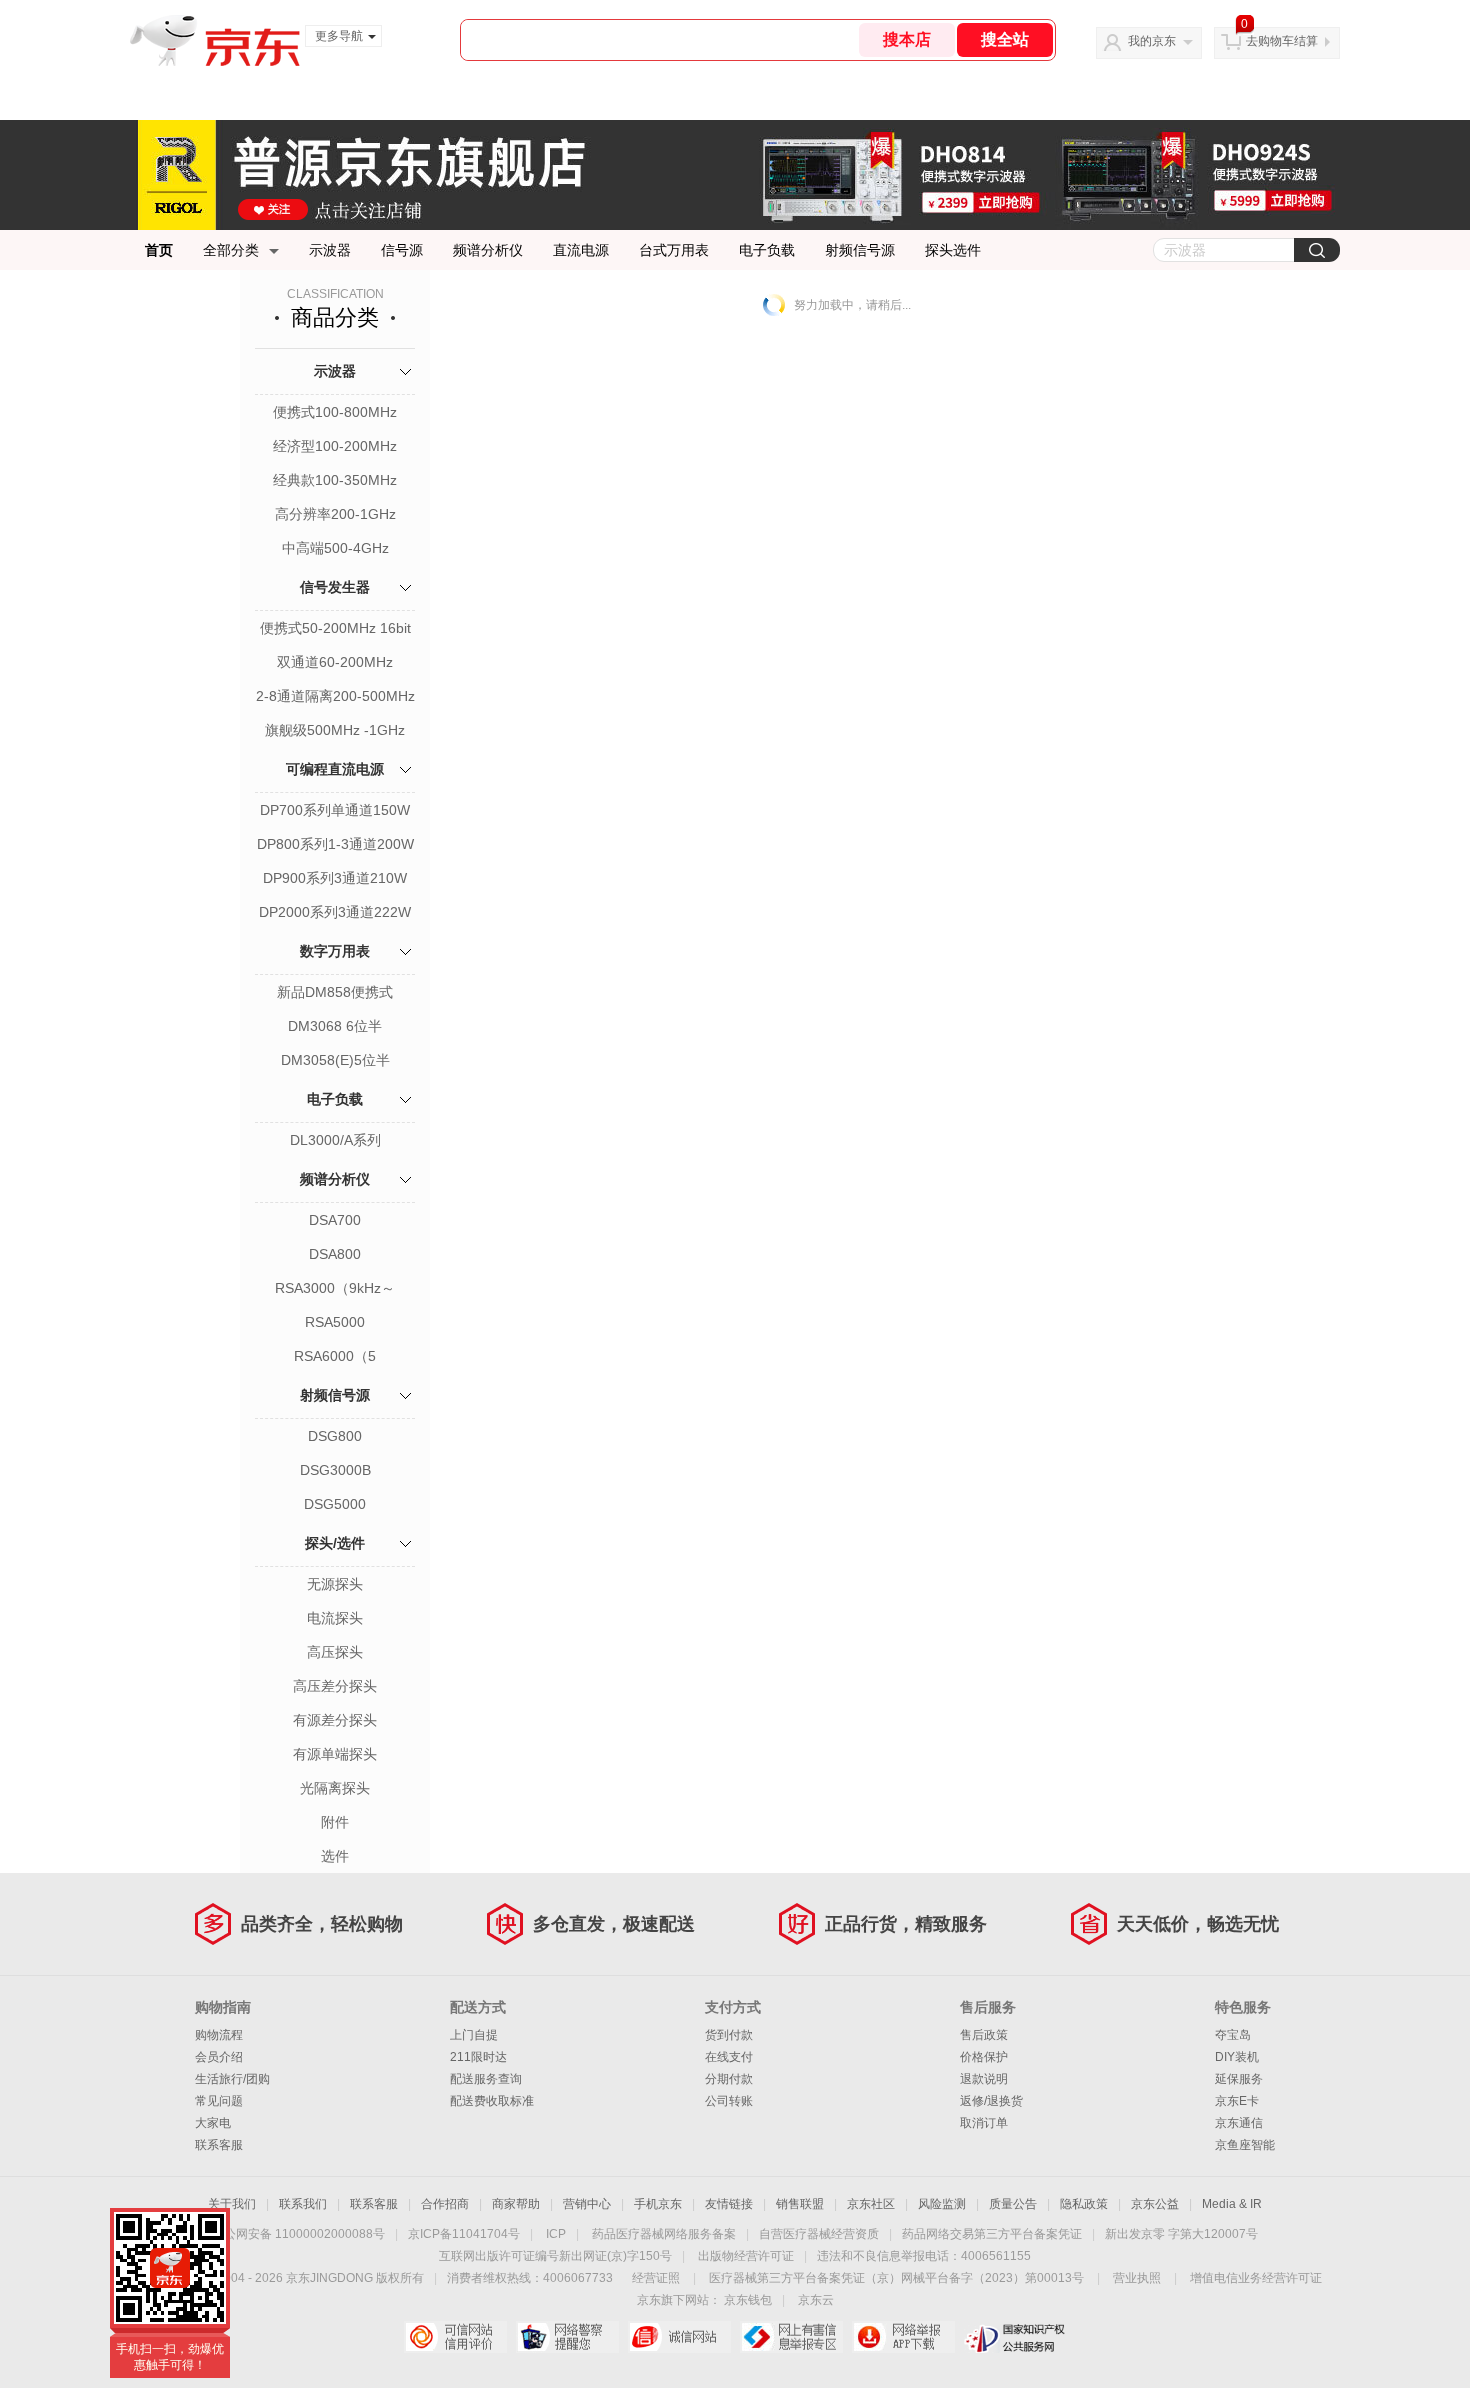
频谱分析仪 (488, 250)
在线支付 (729, 2057)
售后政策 (984, 2035)
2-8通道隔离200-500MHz (335, 696)
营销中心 (587, 2204)
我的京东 (1152, 41)
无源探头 (335, 1584)
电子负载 (767, 250)
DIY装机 (1237, 2057)
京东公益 (1155, 2204)
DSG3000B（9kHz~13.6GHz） (335, 1472)
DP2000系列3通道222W (335, 912)
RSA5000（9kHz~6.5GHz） (335, 1324)
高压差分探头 (335, 1686)
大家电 (213, 2123)
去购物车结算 (1282, 41)
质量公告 (1013, 2204)
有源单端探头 (335, 1754)
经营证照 (656, 2278)
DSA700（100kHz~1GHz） (335, 1222)
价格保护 (984, 2057)
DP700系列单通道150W (335, 810)
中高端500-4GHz (335, 548)
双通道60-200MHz (335, 662)
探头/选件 (335, 1543)
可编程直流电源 (335, 769)
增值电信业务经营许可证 (1256, 2278)
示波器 (330, 250)
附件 (335, 1822)
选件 (335, 1856)
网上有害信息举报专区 (791, 2337)
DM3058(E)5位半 (335, 1060)
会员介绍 (219, 2057)
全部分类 (231, 250)
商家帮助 (516, 2204)
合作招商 (445, 2204)
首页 (159, 250)
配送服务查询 (486, 2079)
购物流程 (219, 2035)
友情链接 (729, 2204)
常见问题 (219, 2101)
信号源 (402, 250)
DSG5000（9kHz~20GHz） (335, 1506)
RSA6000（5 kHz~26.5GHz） (335, 1358)
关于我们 (232, 2204)
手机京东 (658, 2204)
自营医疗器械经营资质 (819, 2234)
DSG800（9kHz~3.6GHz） (335, 1438)
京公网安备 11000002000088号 (298, 2234)
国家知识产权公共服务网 (1015, 2337)
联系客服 (219, 2145)
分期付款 (729, 2079)
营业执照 (1137, 2278)
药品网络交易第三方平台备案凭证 (992, 2234)
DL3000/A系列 (335, 1140)
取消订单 (984, 2123)
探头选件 (953, 250)
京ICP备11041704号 (464, 2234)
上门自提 (474, 2035)
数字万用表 (335, 951)
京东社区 (871, 2204)
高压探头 (335, 1652)
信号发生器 (335, 587)
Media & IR (1232, 2204)
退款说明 (984, 2079)
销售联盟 (800, 2204)
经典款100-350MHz (335, 480)
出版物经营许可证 (746, 2256)
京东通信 (1239, 2123)
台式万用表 (674, 250)
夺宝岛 (1233, 2035)
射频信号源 (860, 250)
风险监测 (942, 2204)
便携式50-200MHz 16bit (335, 628)
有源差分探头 (335, 1720)
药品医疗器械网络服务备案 (664, 2234)
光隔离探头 (335, 1788)
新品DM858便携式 (335, 992)
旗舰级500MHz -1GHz (335, 730)
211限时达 (478, 2057)
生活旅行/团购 (232, 2079)
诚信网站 (679, 2337)
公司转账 (729, 2101)
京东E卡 (1237, 2101)
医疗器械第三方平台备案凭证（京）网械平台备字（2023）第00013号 (896, 2278)
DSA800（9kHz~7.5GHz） (335, 1256)
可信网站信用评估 (455, 2337)
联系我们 (303, 2204)
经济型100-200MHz (335, 446)
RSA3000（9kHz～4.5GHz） (335, 1290)
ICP (556, 2234)
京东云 (816, 2300)
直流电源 (581, 250)
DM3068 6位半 (335, 1026)
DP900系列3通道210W (335, 878)
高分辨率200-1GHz (335, 514)
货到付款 (729, 2035)
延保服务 (1239, 2079)
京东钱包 (748, 2300)
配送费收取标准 (492, 2101)
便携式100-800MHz (335, 412)
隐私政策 (1084, 2204)
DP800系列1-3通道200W (335, 844)
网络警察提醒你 (567, 2337)
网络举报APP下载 (903, 2337)
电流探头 (335, 1618)
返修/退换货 (991, 2101)
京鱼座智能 (1245, 2145)
